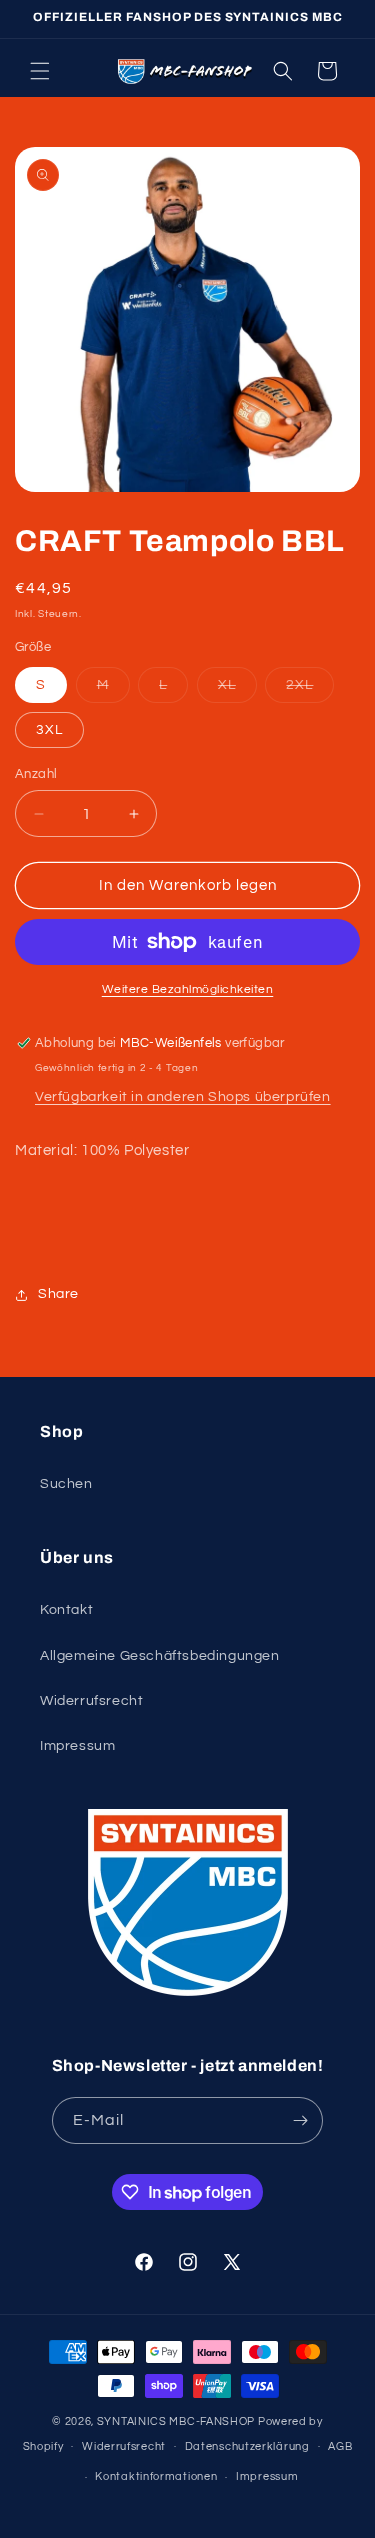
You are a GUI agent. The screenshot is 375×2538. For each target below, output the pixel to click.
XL (237, 690)
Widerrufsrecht (91, 1701)
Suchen (66, 1484)
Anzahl (36, 774)
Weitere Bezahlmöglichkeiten (188, 989)
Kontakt (66, 1610)
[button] (40, 71)
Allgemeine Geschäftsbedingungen (160, 1656)
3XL (49, 730)
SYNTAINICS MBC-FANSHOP (176, 2421)
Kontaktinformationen (156, 2476)
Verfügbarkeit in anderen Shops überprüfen (183, 1097)
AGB (340, 2446)
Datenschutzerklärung (247, 2446)
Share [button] (58, 1294)
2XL (310, 690)
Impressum (77, 1746)
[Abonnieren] (300, 2120)
